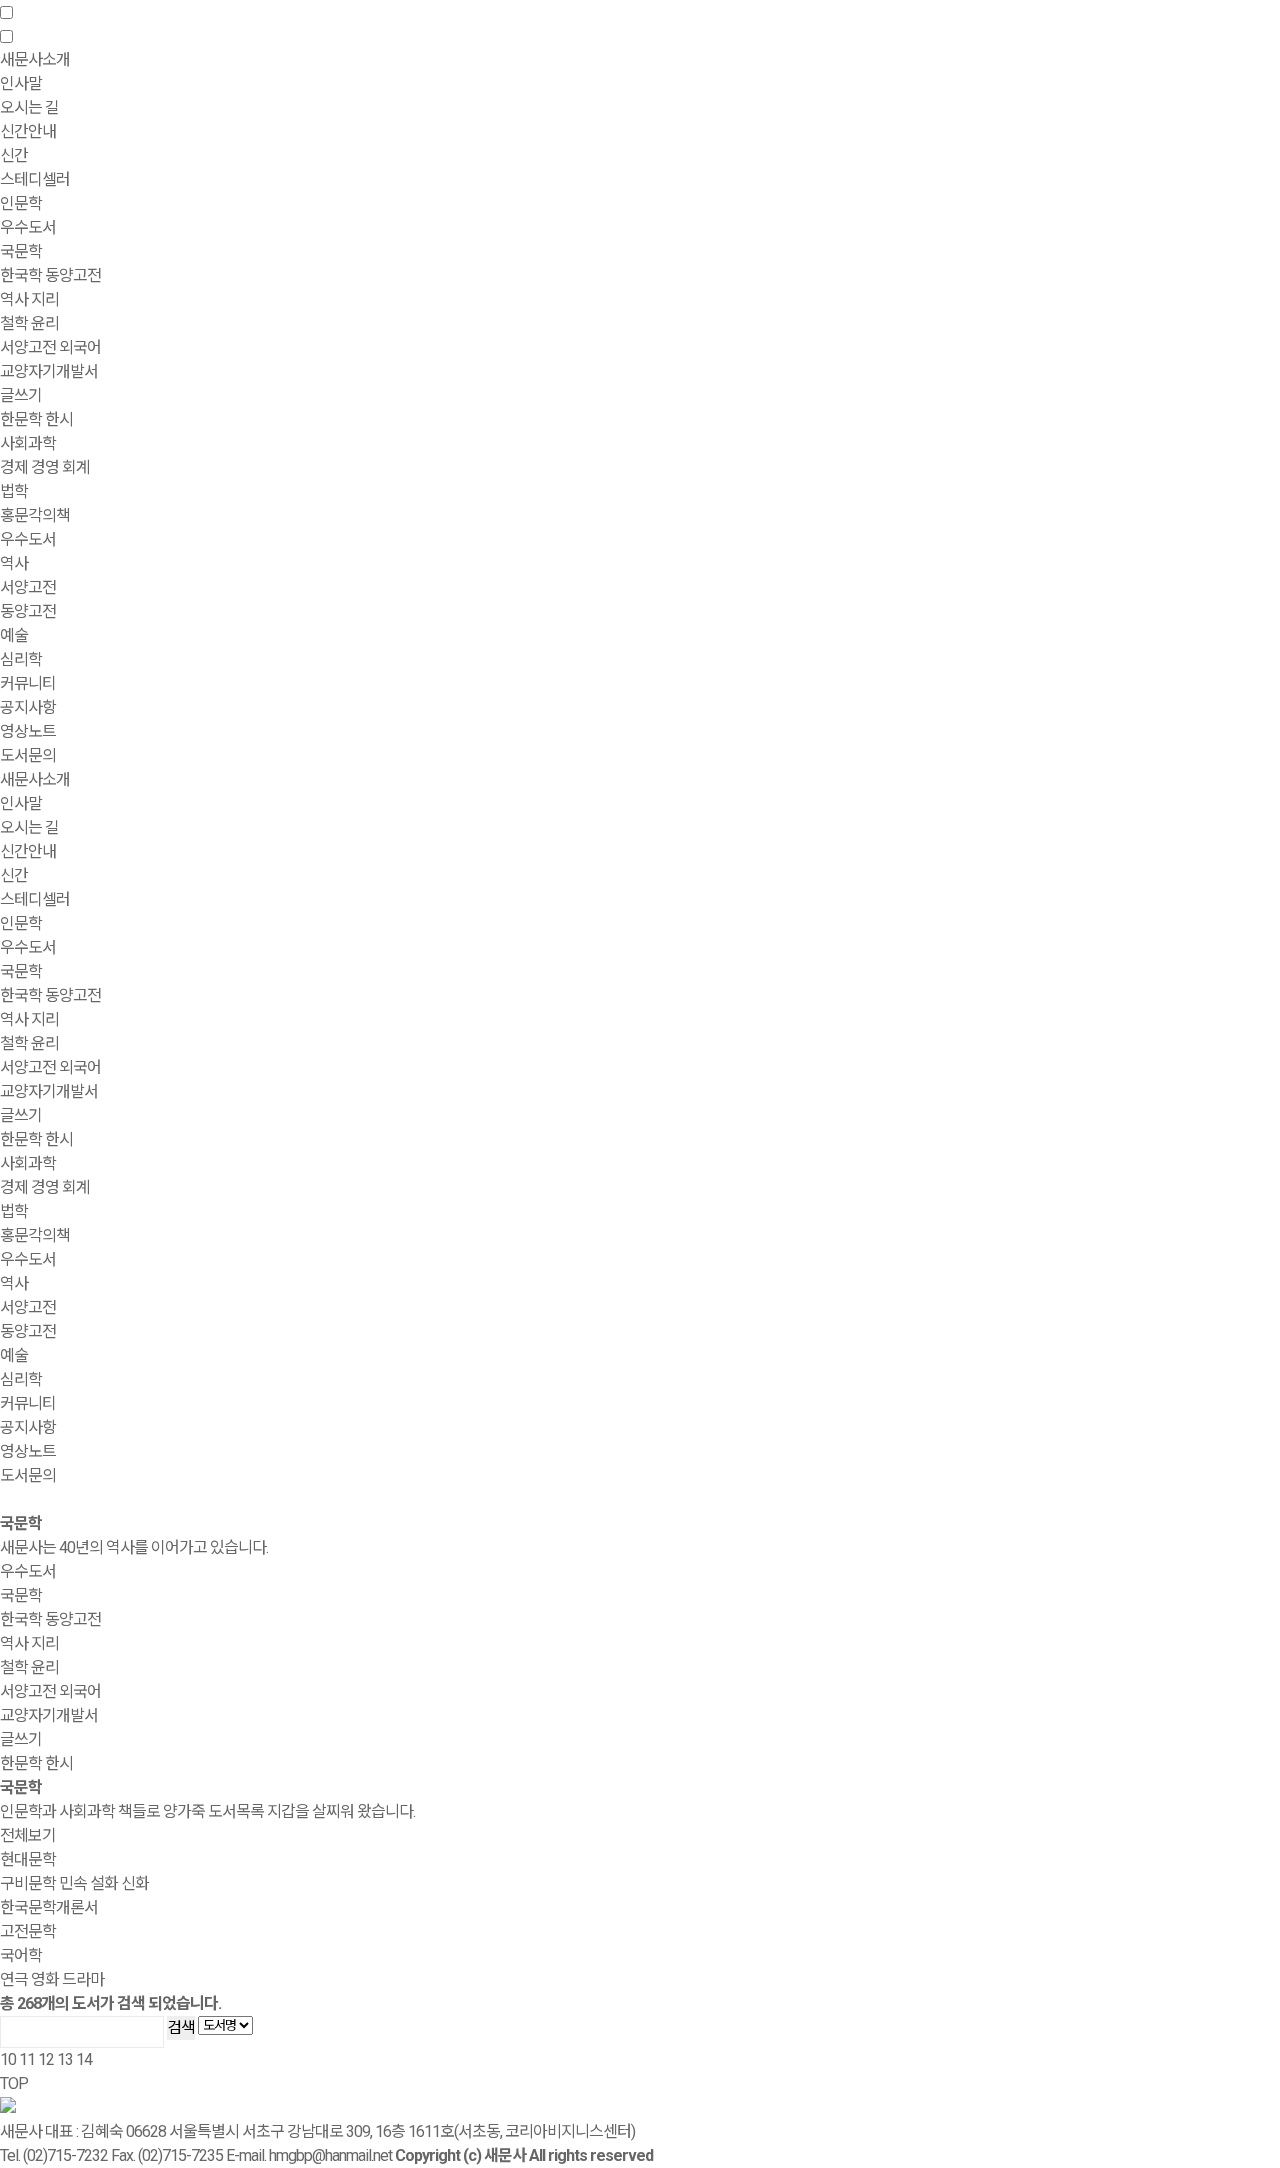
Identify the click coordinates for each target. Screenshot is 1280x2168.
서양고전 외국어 (50, 347)
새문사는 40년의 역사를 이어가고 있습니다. (134, 1547)
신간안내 (28, 851)
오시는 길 (29, 107)
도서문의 (28, 755)
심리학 (21, 659)
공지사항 (28, 707)
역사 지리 (29, 299)
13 (65, 2059)
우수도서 (28, 227)
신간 (14, 155)
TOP (14, 2083)
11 (27, 2059)
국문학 (21, 251)
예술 (14, 635)
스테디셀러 (35, 179)
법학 (14, 491)
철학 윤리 (29, 323)
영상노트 (28, 731)
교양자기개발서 (49, 371)
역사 (14, 563)
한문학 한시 (36, 419)
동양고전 (28, 611)
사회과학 (28, 1163)
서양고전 (28, 587)
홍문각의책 (35, 1235)
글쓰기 (21, 395)
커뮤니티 (28, 1403)
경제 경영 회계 (45, 467)
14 (84, 2059)
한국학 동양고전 (50, 275)
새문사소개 (35, 779)
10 (8, 2059)
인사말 (21, 83)
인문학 (21, 923)
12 (46, 2059)
